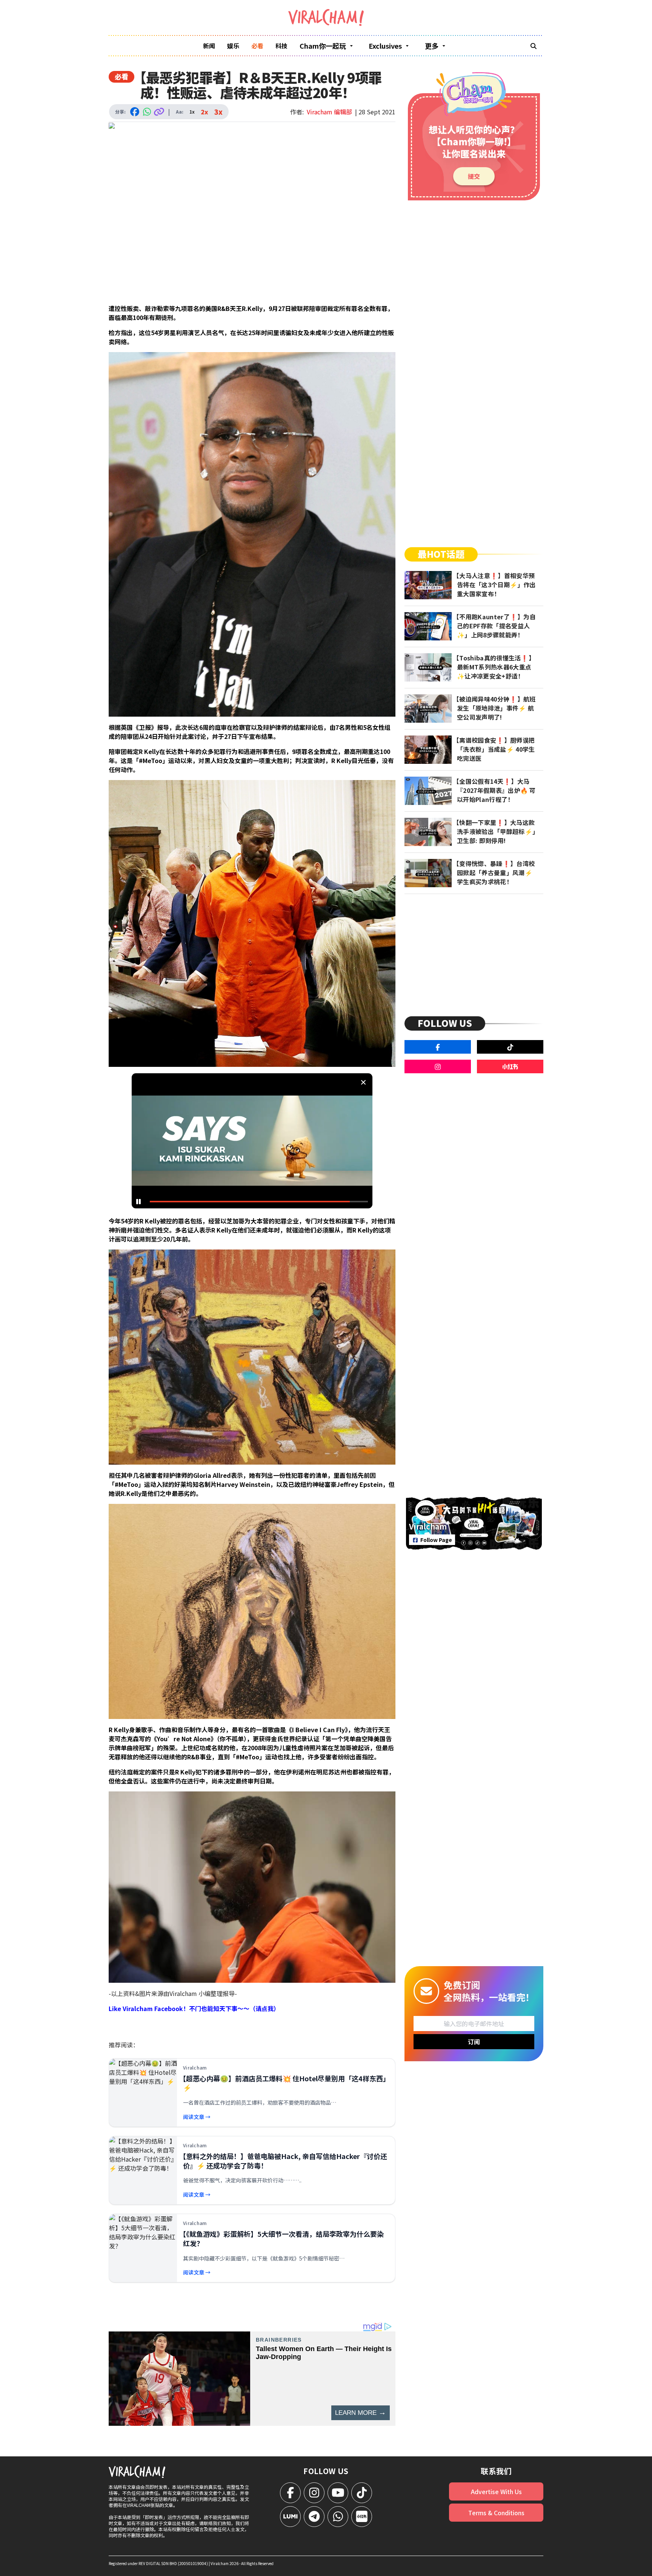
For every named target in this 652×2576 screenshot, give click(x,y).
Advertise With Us (496, 2491)
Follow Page (436, 1540)
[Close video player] (363, 1082)
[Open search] (534, 46)
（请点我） (264, 2008)
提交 (474, 176)
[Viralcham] (326, 18)
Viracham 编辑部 (329, 112)
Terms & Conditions (496, 2513)
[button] (254, 1143)
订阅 (474, 2042)
